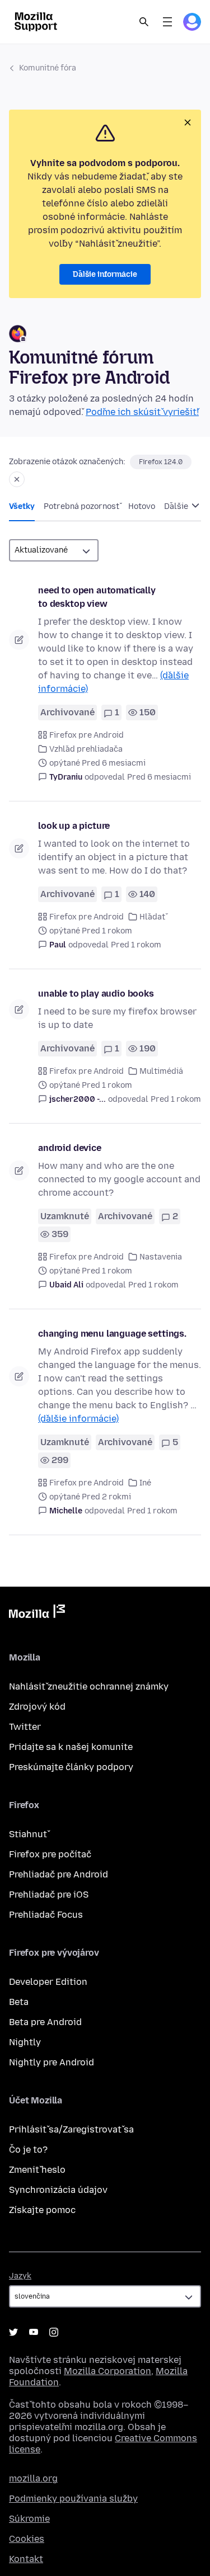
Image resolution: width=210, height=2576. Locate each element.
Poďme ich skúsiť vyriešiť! (142, 412)
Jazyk (20, 2276)
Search (144, 22)
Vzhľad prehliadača (86, 749)
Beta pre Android (45, 2022)
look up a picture (74, 826)
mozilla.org (33, 2478)
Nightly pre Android (52, 2062)
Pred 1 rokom (136, 945)
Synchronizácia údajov (58, 2190)
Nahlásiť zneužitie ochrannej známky (89, 1686)
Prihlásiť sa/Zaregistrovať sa (71, 2129)
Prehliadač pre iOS (49, 1895)
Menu (167, 22)
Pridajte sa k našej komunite (71, 1747)
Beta (19, 2002)
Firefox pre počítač (50, 1854)
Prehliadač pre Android (59, 1874)
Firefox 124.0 (161, 462)
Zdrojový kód (37, 1707)
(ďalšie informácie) (78, 1419)
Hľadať (152, 917)
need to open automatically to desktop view (97, 597)
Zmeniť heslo (37, 2170)
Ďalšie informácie (105, 274)
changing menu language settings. (112, 1334)
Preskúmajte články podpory (71, 1767)
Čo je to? (28, 2150)
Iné (145, 1483)
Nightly (25, 2042)
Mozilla (37, 1613)
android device (70, 1148)
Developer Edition (48, 1982)
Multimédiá (161, 1071)
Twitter (25, 1727)
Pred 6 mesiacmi (159, 777)
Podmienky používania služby (73, 2499)
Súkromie (29, 2519)
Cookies (27, 2539)
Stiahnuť (28, 1834)
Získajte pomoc (42, 2210)
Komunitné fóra (48, 68)
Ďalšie (177, 506)
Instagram (54, 2332)
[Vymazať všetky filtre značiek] (17, 479)
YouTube (34, 2332)
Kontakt (26, 2559)
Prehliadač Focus (46, 1915)
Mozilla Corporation (108, 2371)
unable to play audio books (96, 994)
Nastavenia (161, 1257)
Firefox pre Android (87, 735)
